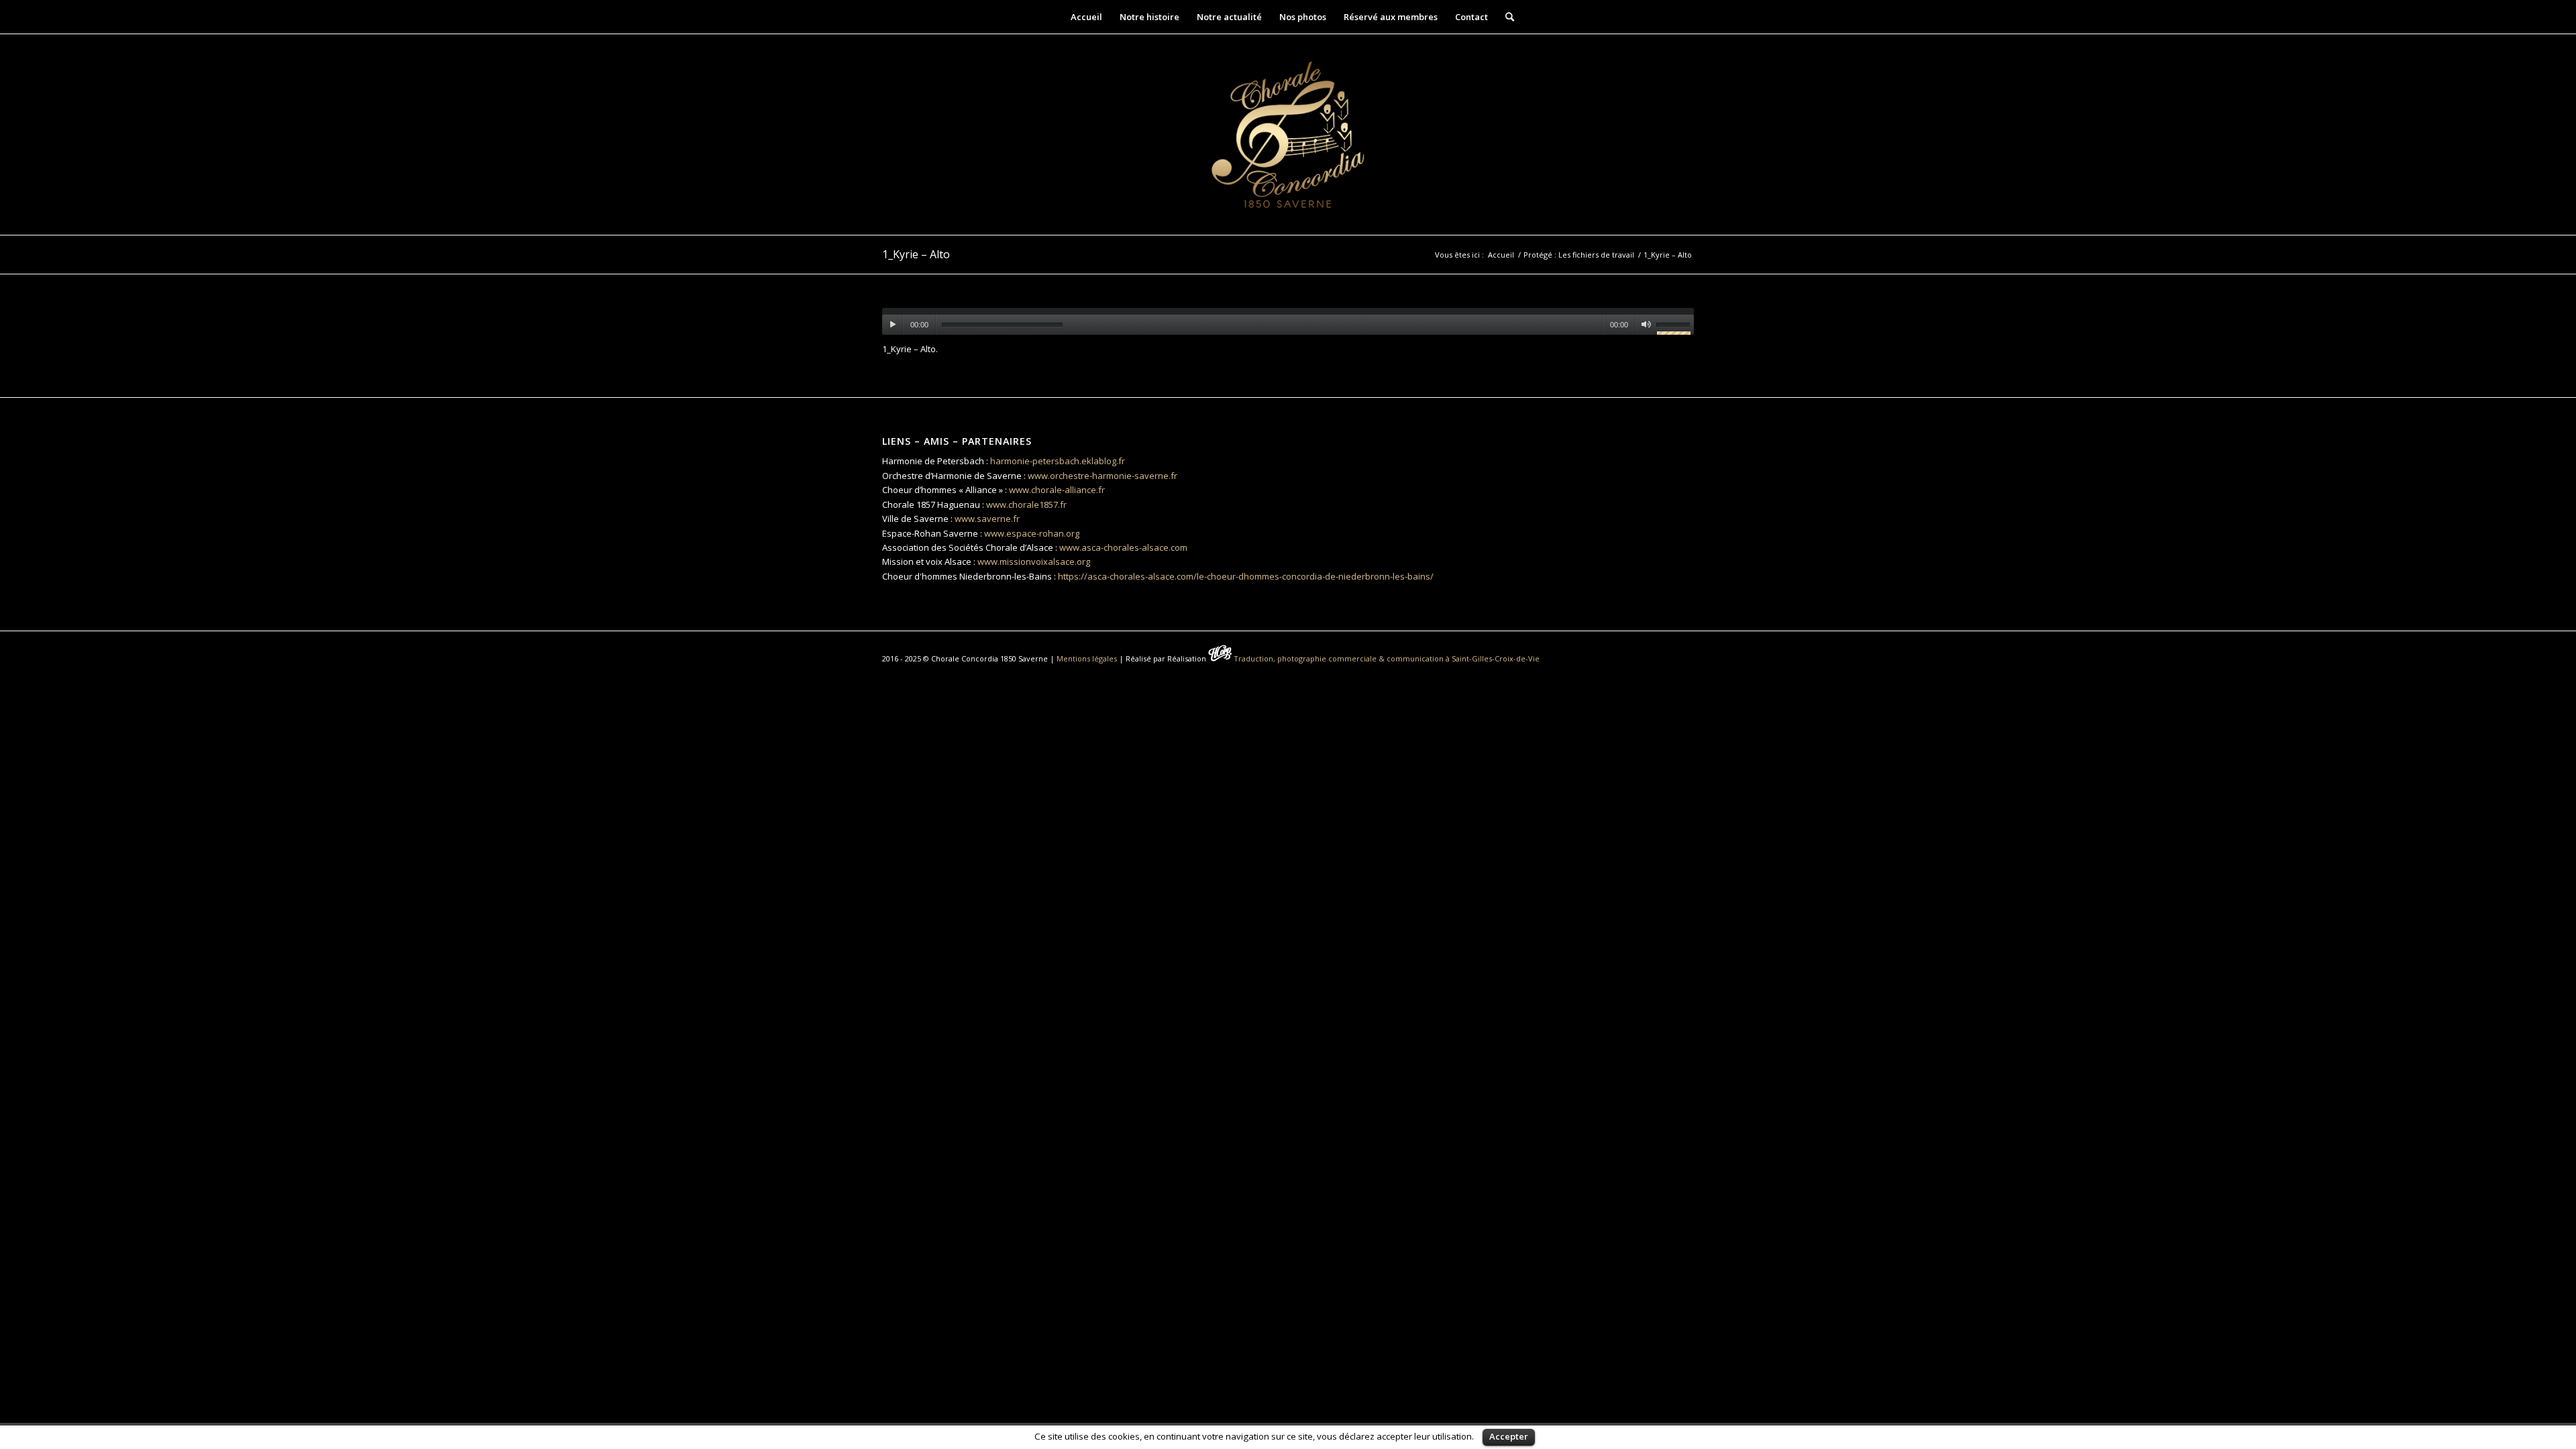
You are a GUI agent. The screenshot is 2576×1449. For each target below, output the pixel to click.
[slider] (1675, 327)
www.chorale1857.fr (1026, 504)
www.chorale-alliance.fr (1057, 490)
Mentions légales (1087, 658)
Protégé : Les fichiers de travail (1579, 255)
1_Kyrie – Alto (916, 254)
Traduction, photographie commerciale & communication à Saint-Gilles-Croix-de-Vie (1387, 658)
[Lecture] (893, 325)
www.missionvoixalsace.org (1034, 561)
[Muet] (1646, 325)
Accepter (1509, 1436)
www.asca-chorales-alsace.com (1123, 547)
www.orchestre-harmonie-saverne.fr (1103, 476)
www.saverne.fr (987, 519)
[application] (1288, 321)
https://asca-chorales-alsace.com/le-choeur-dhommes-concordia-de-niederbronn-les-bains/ (1246, 576)
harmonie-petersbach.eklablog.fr (1058, 461)
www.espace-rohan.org (1032, 533)
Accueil (1501, 255)
